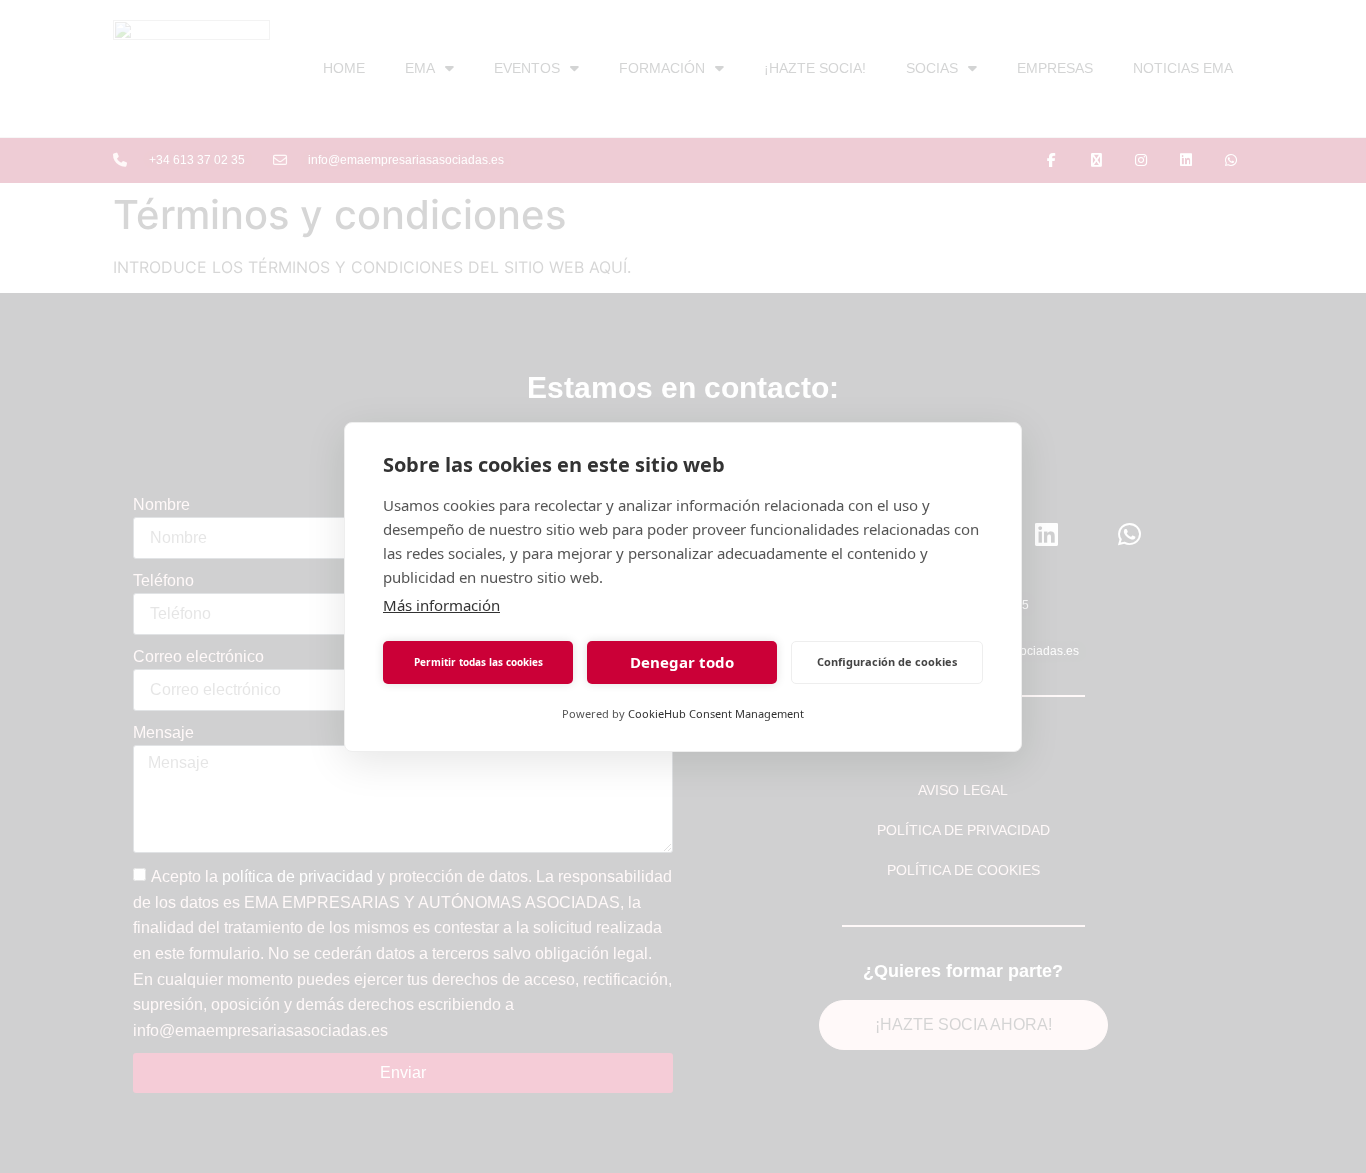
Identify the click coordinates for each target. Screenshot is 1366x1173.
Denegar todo (682, 662)
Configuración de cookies (887, 661)
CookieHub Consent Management (716, 713)
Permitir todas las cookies (478, 662)
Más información (441, 605)
